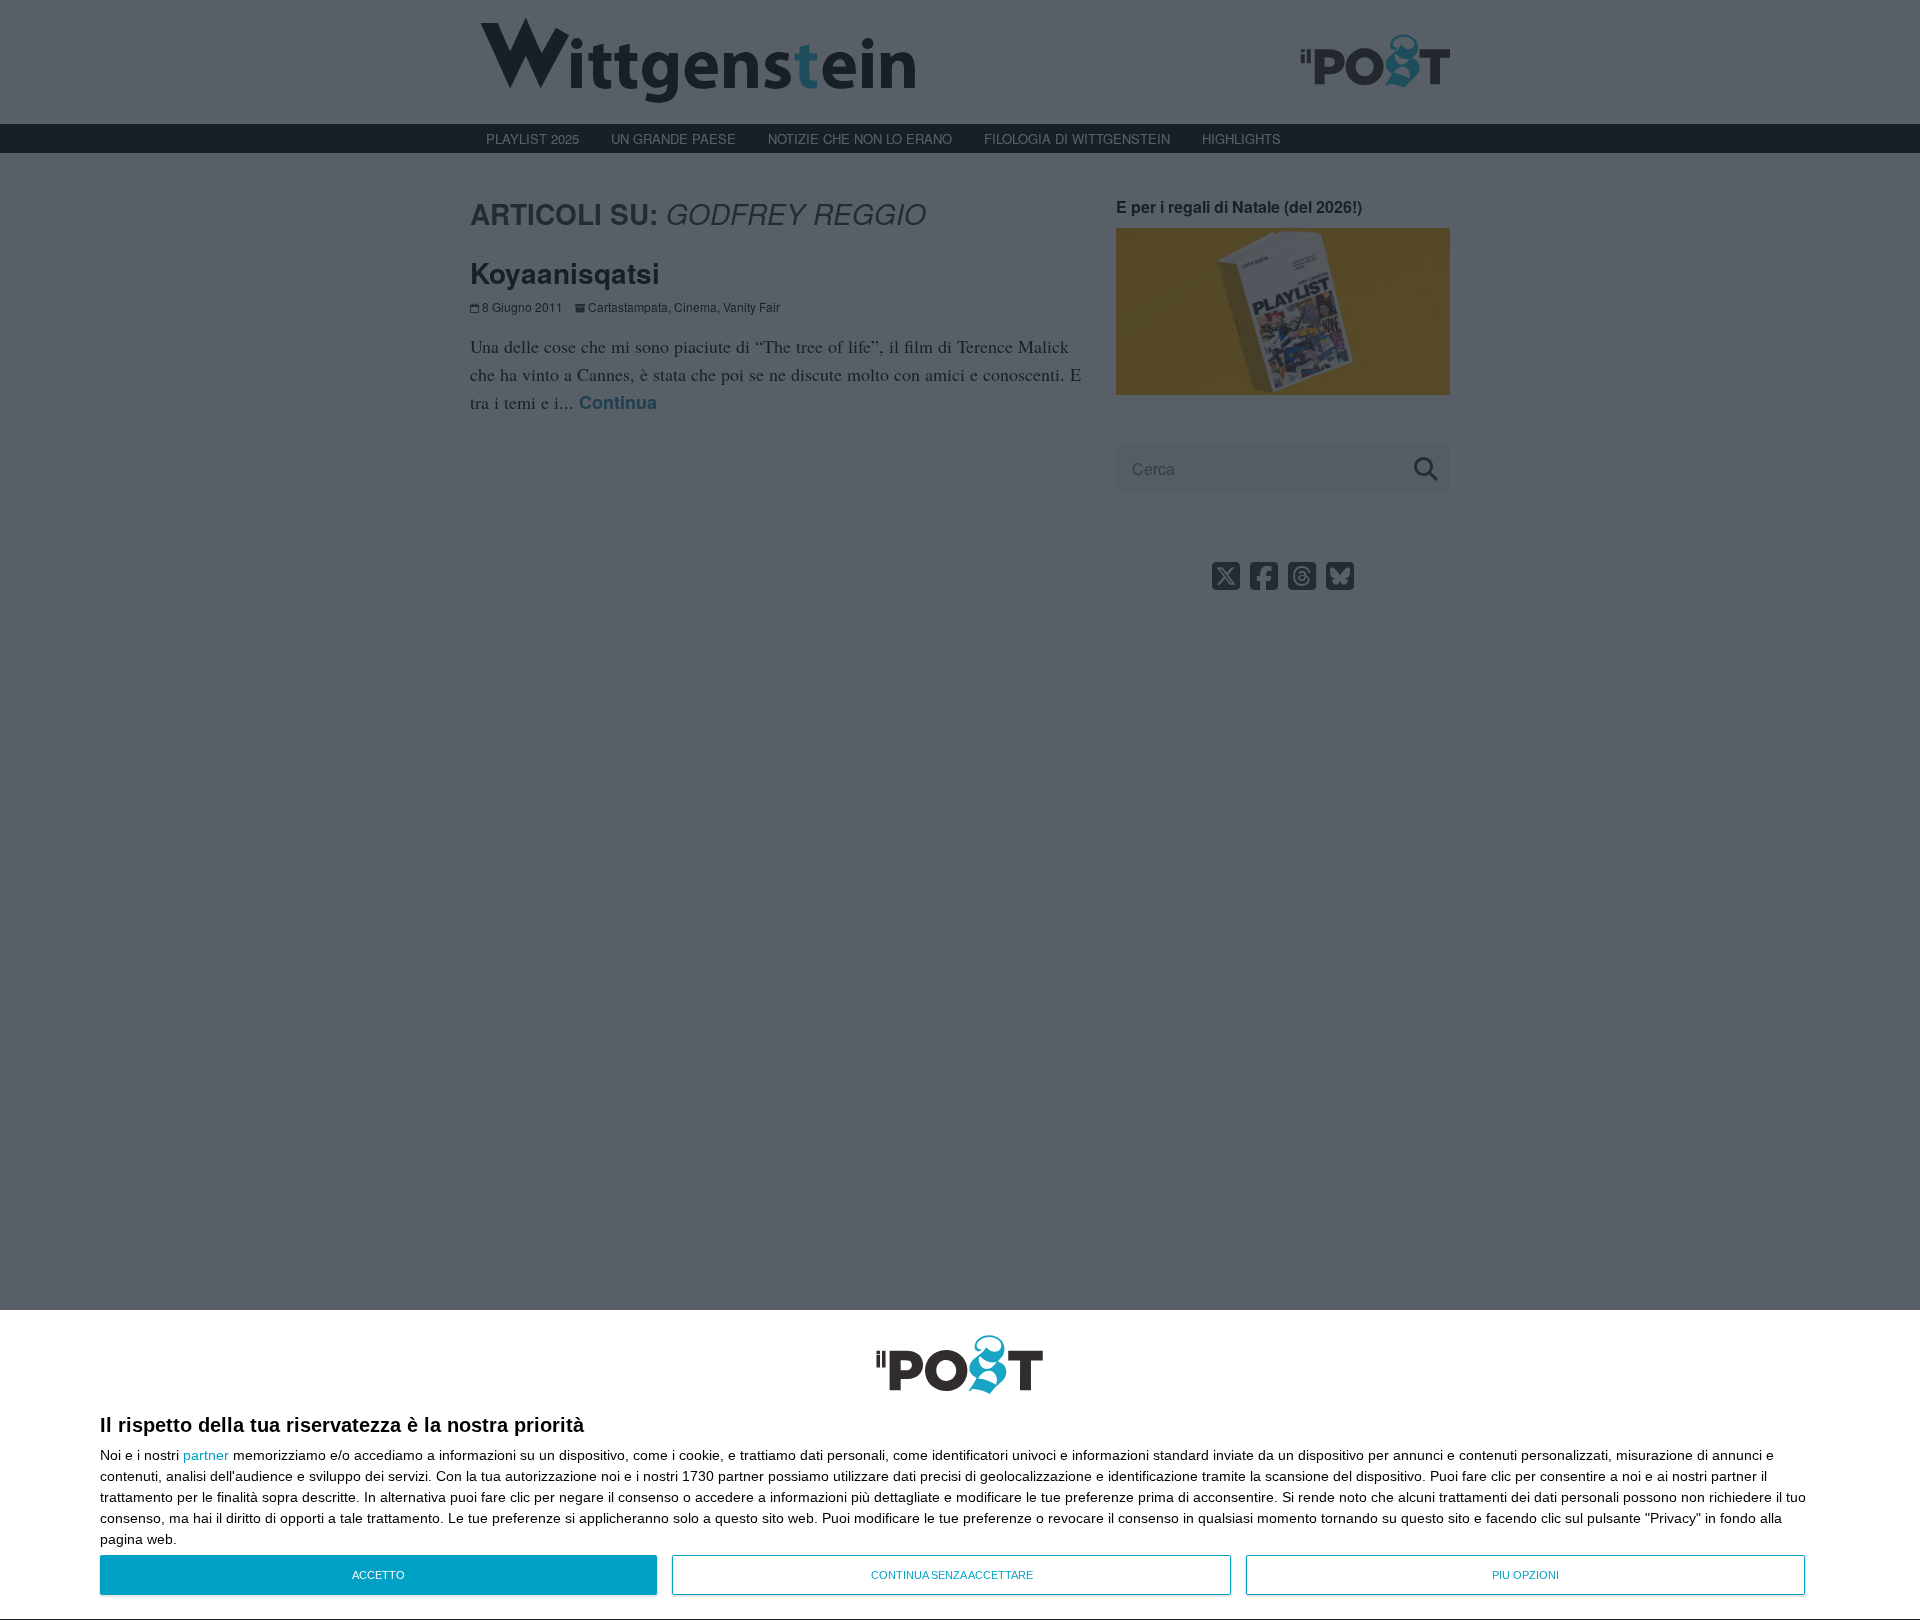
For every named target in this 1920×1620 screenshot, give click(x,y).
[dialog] (960, 1465)
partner (206, 1455)
